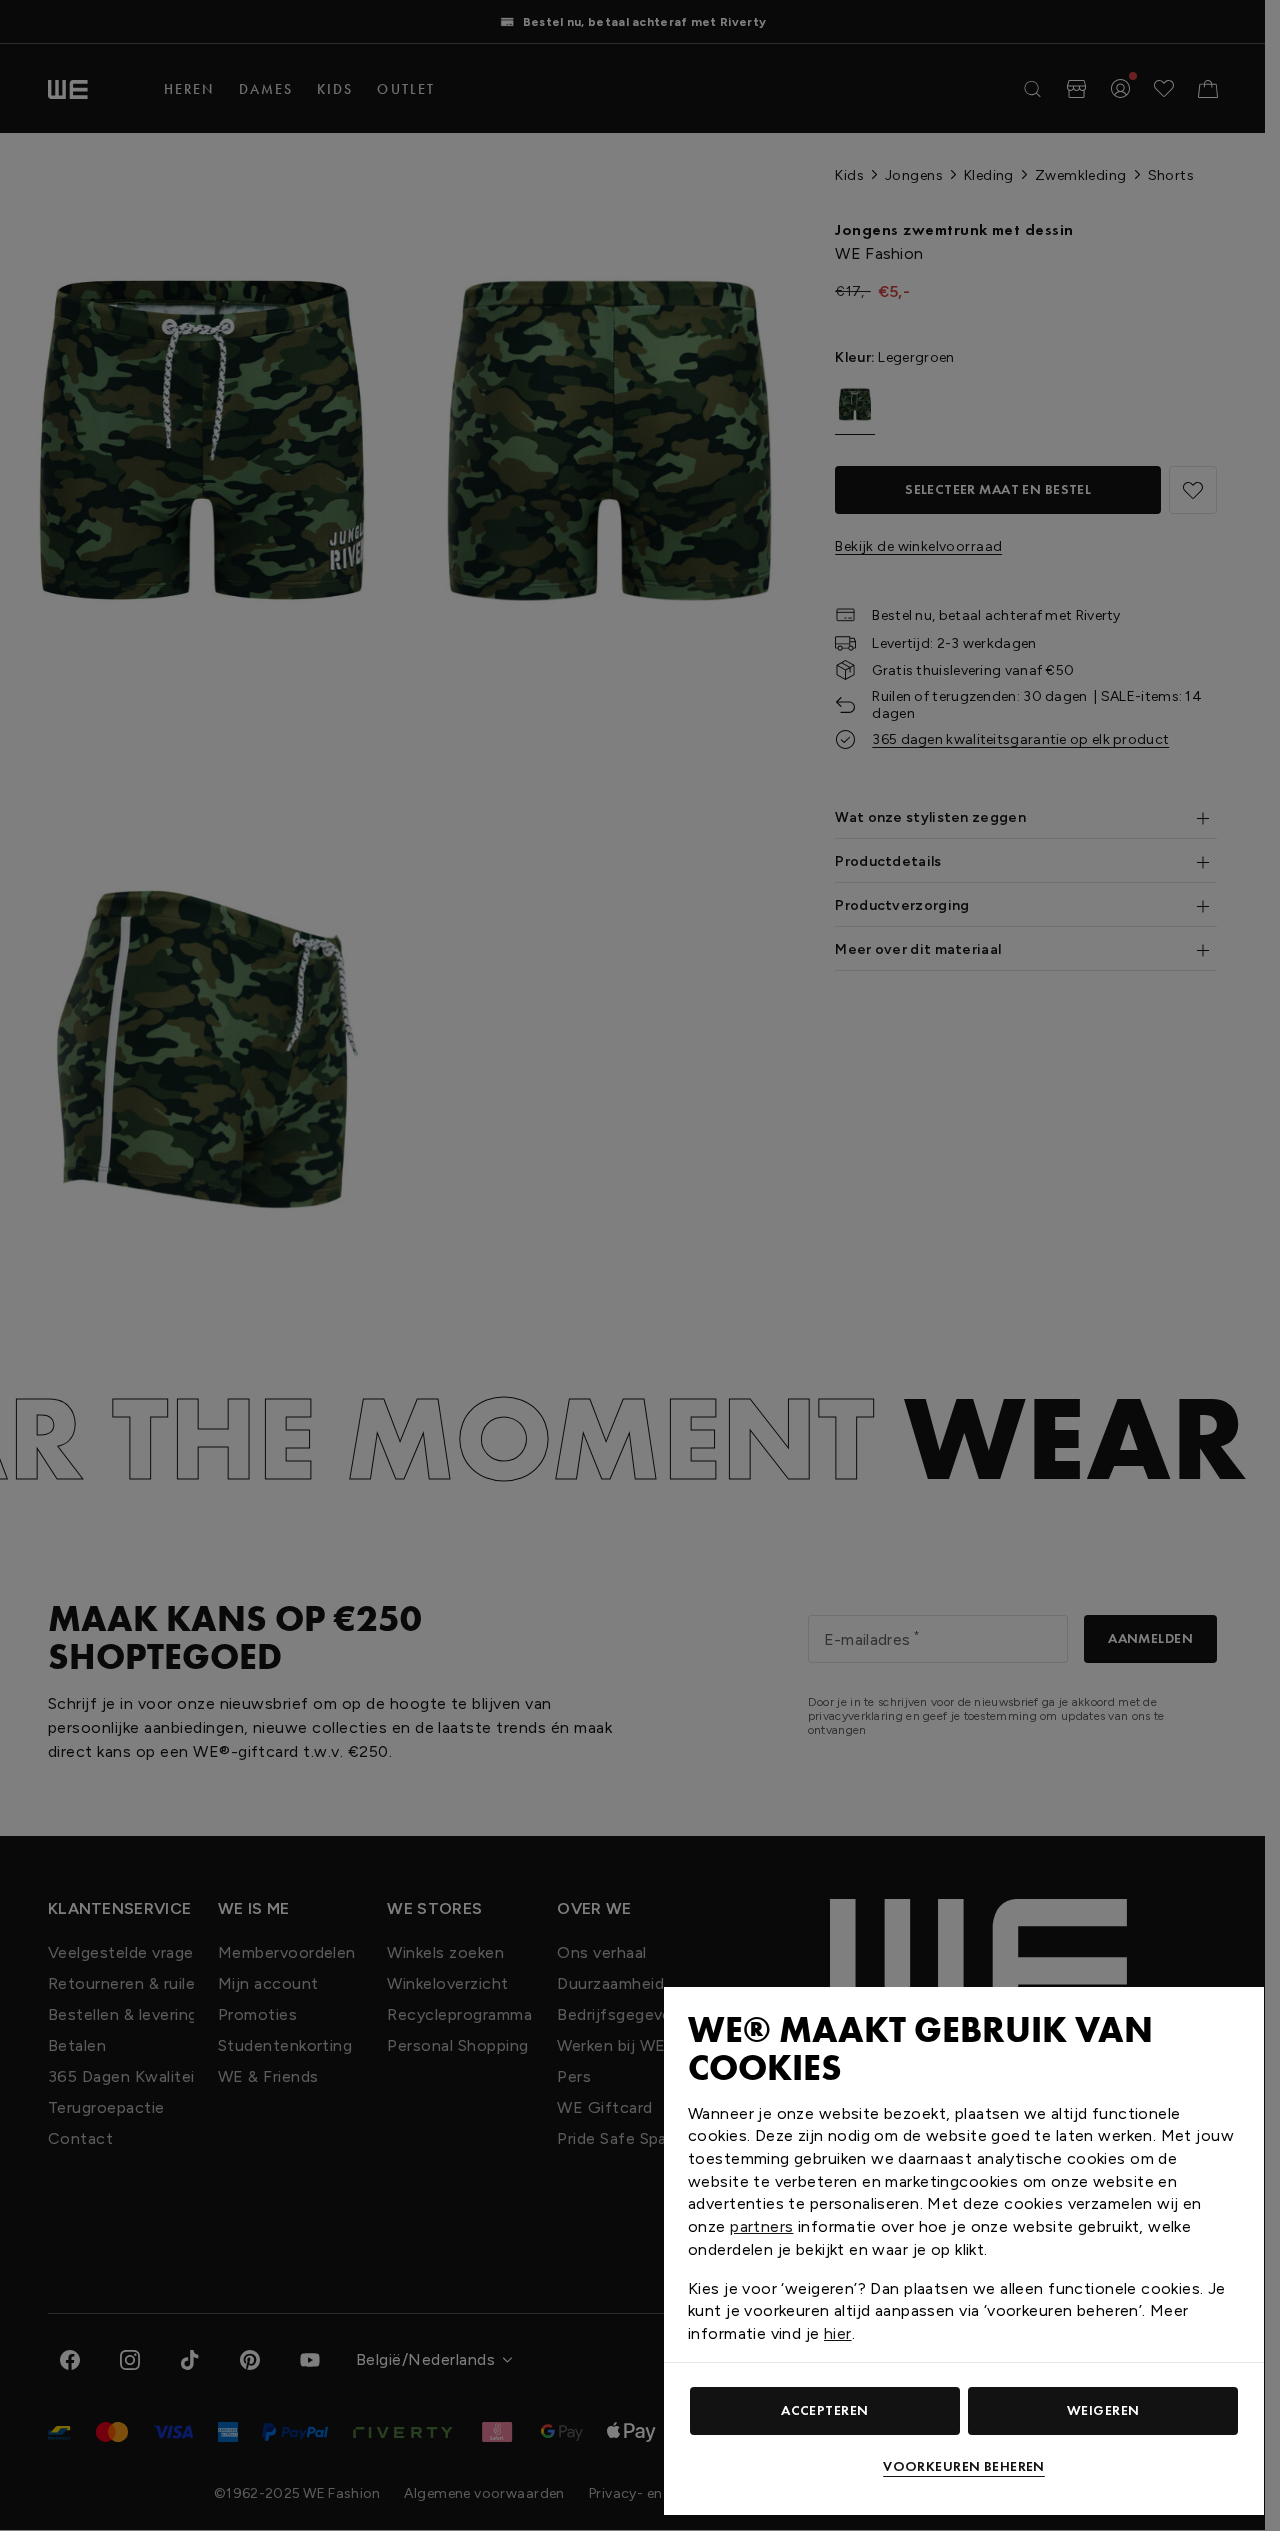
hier (838, 2333)
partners (761, 2226)
